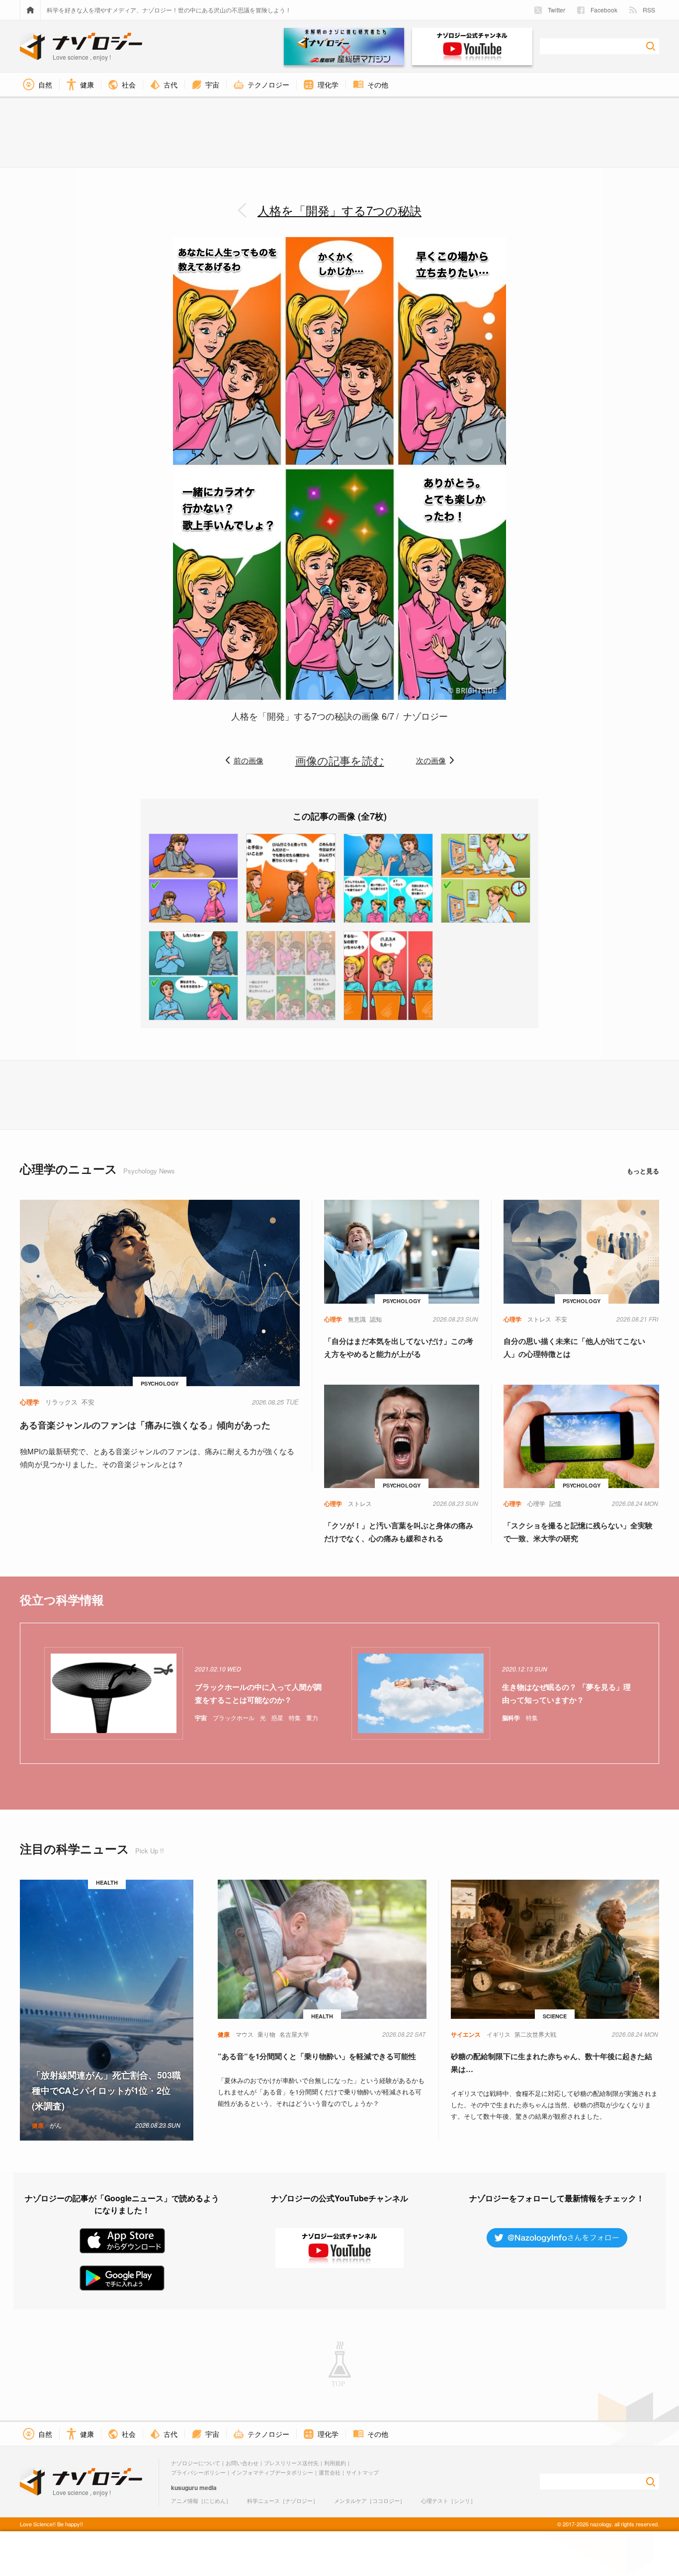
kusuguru (184, 2488)
